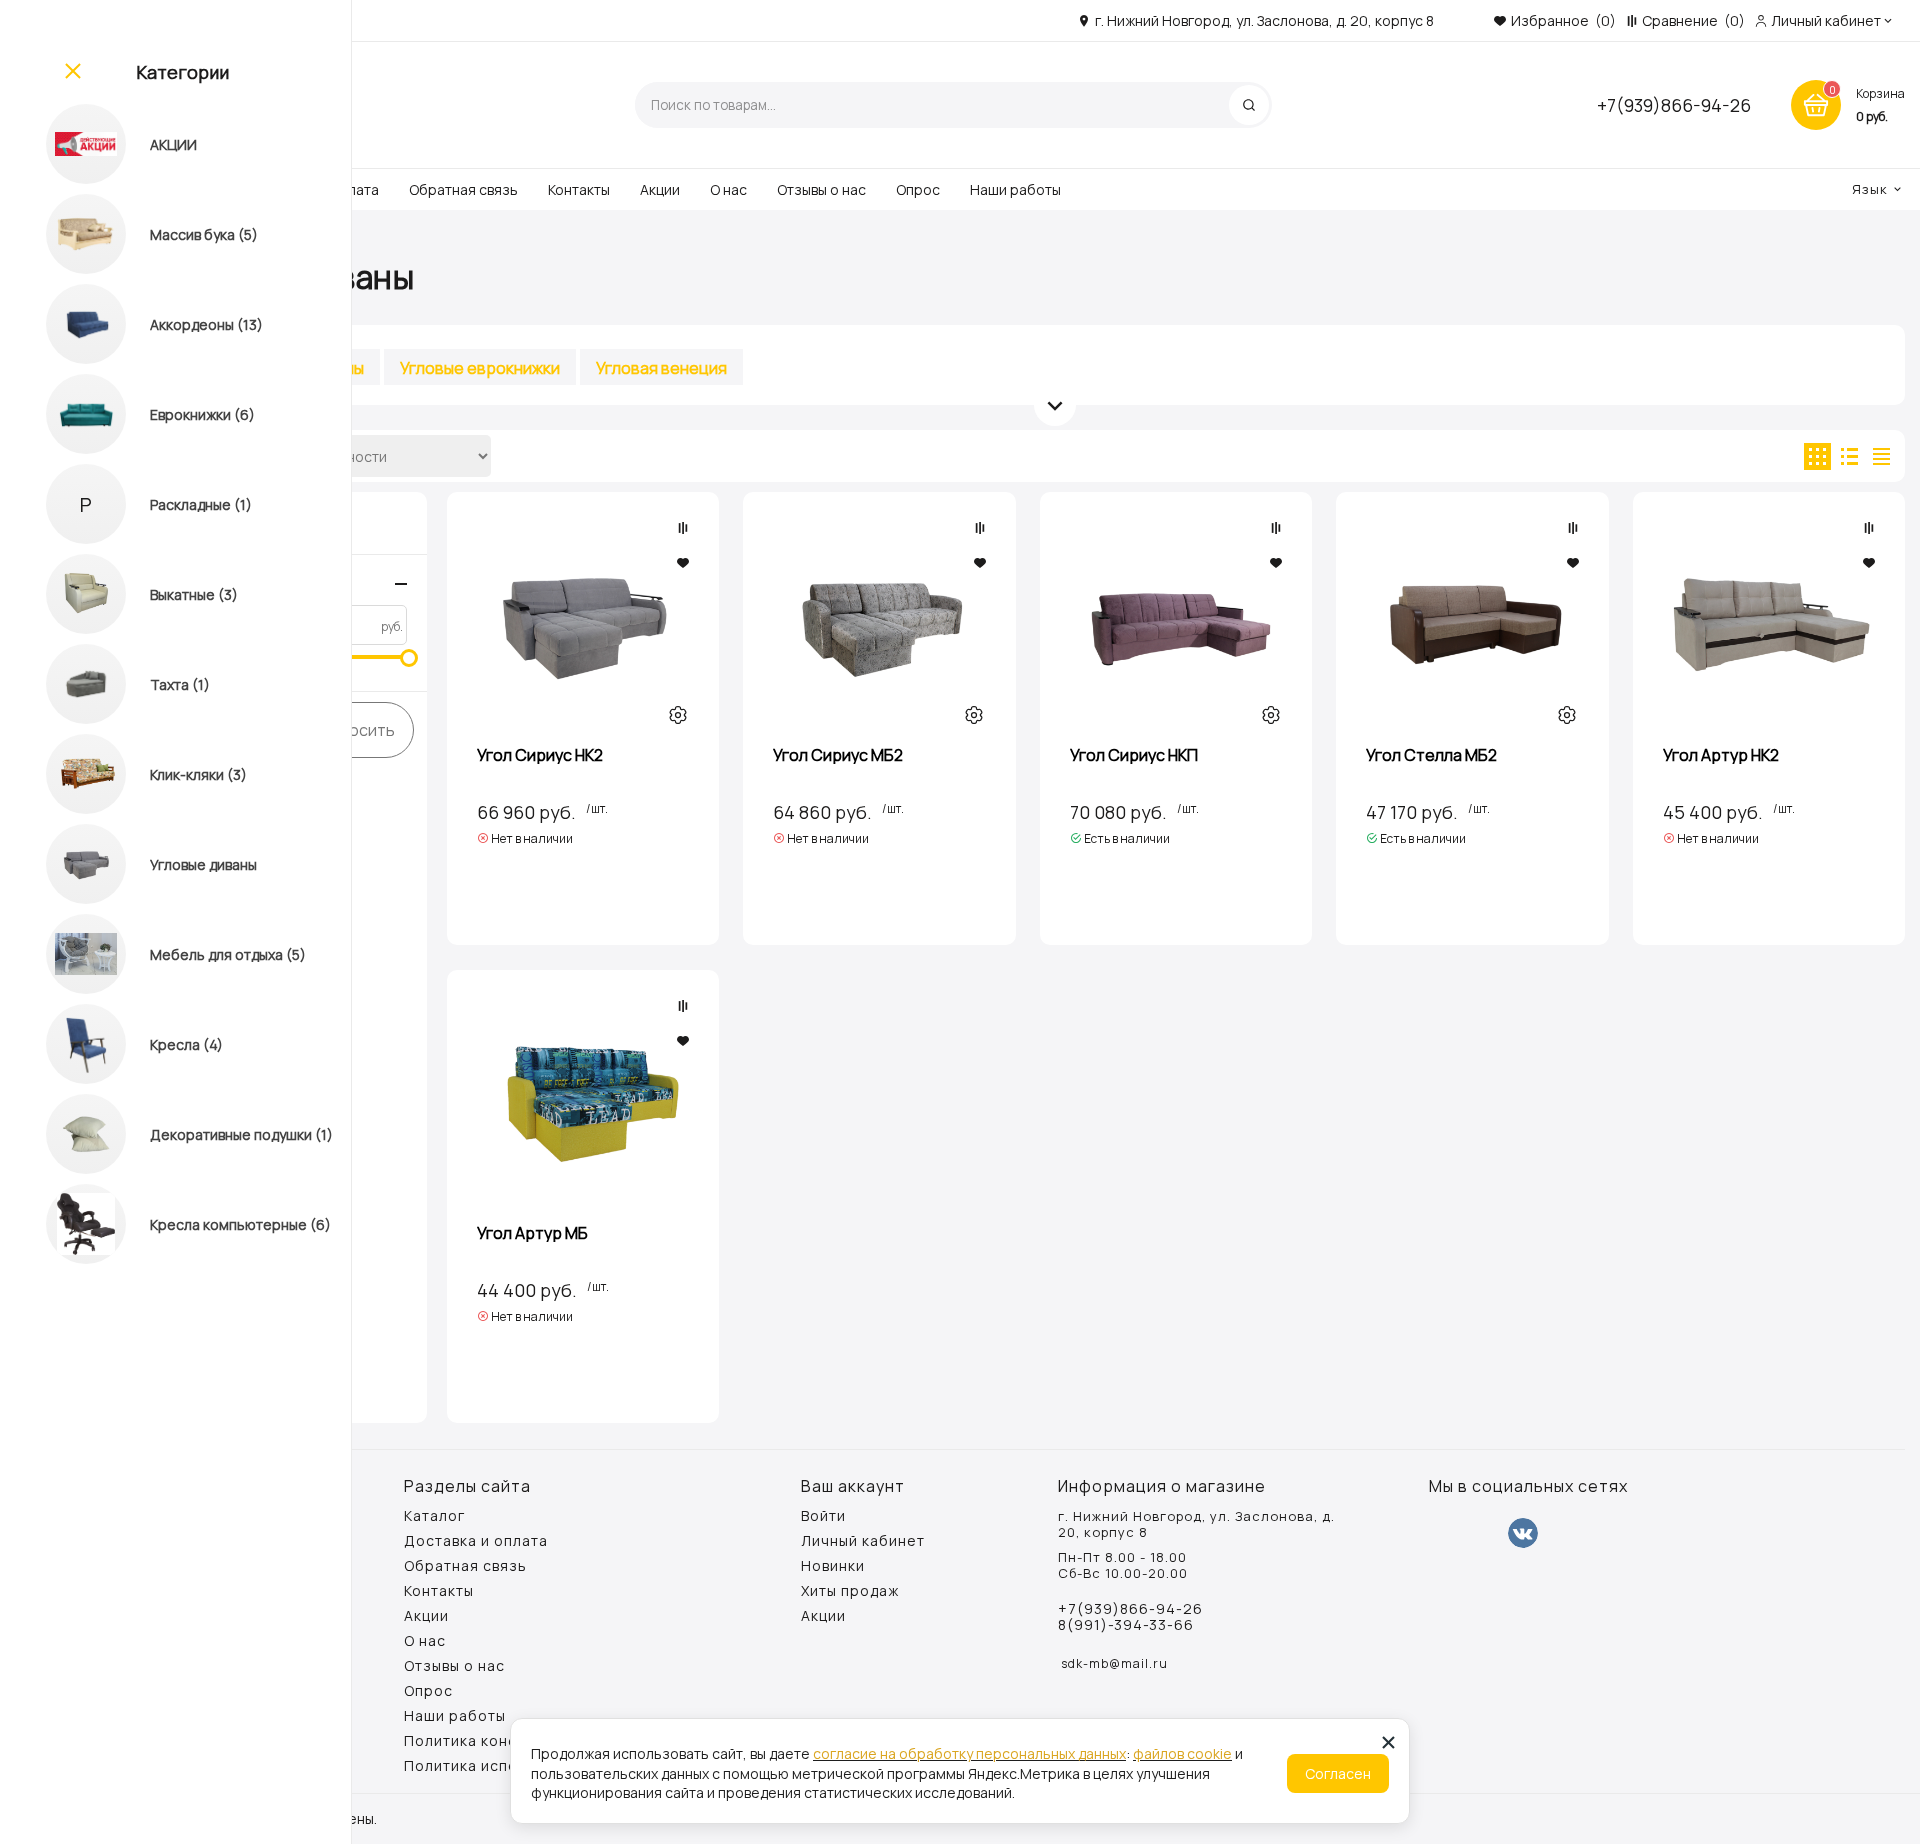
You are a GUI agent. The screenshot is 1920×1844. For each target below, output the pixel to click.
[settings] (677, 714)
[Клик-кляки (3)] (67, 774)
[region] (175, 922)
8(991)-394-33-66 (1126, 1625)
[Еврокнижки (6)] (67, 414)
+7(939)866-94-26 (1674, 105)
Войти (823, 1516)
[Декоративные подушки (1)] (67, 1134)
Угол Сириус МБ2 (838, 755)
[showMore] (1055, 405)
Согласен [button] (1338, 1773)
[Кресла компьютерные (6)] (67, 1224)
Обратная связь (463, 189)
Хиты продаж (850, 1591)
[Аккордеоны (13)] (67, 324)
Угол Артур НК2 (1721, 755)
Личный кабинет (863, 1541)
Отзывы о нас (821, 189)
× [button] (1388, 1741)
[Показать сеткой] (1817, 456)
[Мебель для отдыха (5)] (67, 954)
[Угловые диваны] (67, 864)
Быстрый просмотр (583, 624)
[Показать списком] (1849, 456)
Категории (182, 72)
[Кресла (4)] (67, 1044)
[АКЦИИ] (67, 144)
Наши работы (1015, 189)
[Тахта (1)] (67, 684)
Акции (660, 189)
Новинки (833, 1566)
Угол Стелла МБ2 (1431, 755)
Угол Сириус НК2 (540, 755)
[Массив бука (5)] (67, 234)
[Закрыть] (71, 72)
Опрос (918, 189)
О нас (728, 189)
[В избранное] (683, 563)
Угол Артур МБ (532, 1233)
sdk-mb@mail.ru (1114, 1663)
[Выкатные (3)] (67, 594)
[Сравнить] (683, 528)
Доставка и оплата (476, 1541)
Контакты (579, 189)
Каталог (434, 1516)
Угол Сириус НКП (1134, 755)
